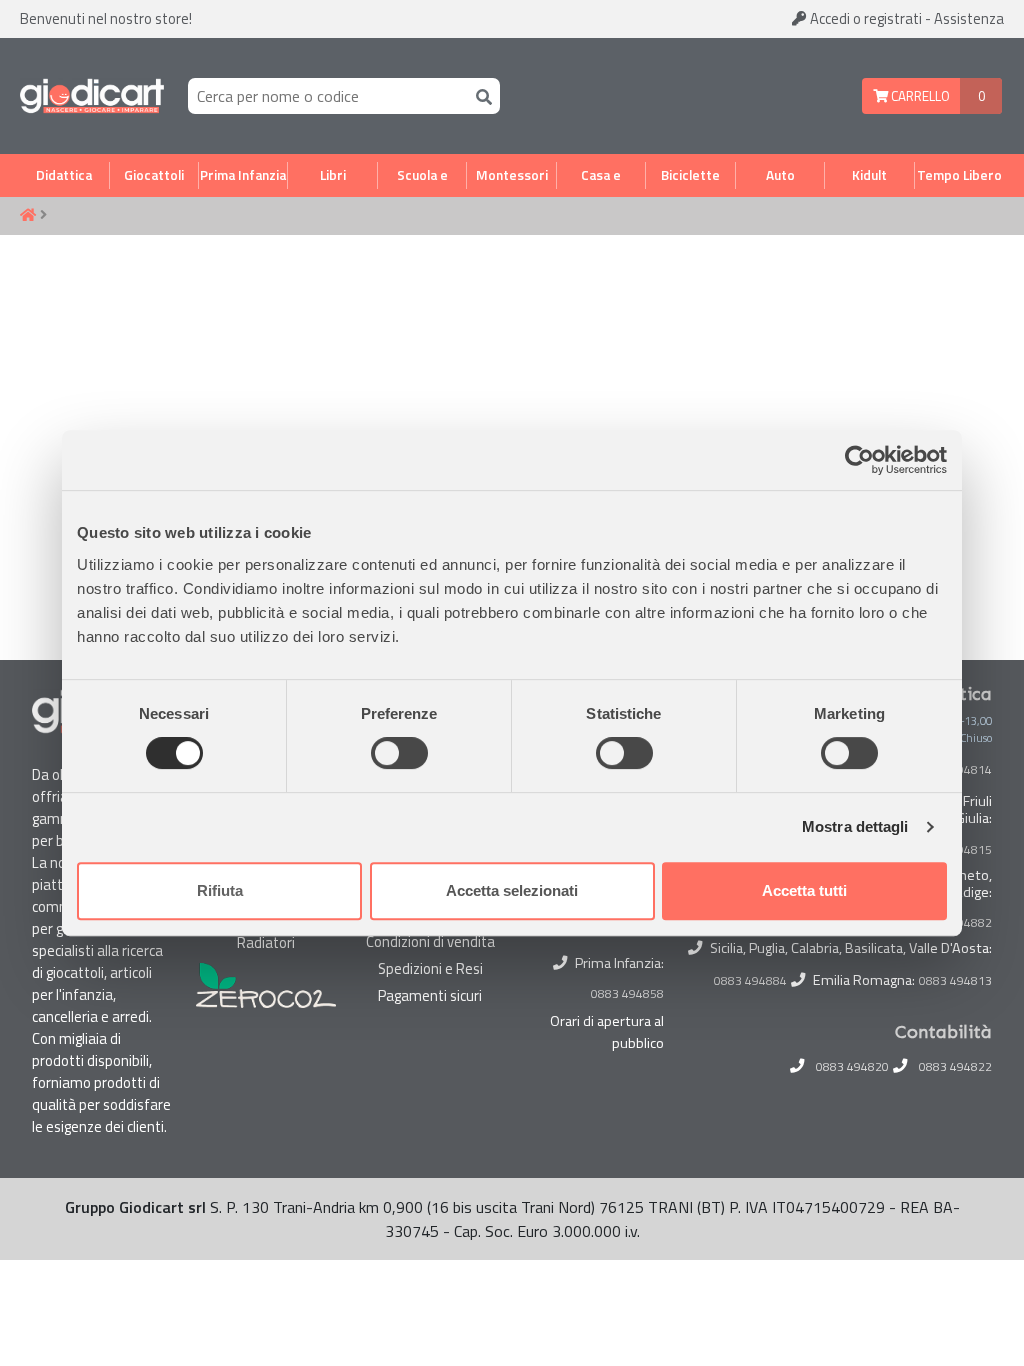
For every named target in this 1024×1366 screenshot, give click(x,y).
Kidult (869, 175)
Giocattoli (154, 175)
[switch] (399, 753)
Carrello (919, 96)
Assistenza (969, 18)
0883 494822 (955, 1067)
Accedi (864, 18)
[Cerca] (480, 95)
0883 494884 (750, 981)
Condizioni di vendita (430, 941)
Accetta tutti (804, 890)
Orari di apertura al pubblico (607, 1032)
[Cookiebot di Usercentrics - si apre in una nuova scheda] (859, 460)
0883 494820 (852, 1067)
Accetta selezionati (512, 890)
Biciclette (690, 175)
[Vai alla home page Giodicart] (92, 96)
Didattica (64, 175)
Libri (333, 175)
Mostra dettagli (855, 826)
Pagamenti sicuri (430, 995)
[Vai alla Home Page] (28, 216)
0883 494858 (627, 993)
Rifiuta (220, 890)
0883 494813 (955, 981)
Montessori (512, 175)
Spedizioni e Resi (430, 968)
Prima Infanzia (243, 175)
